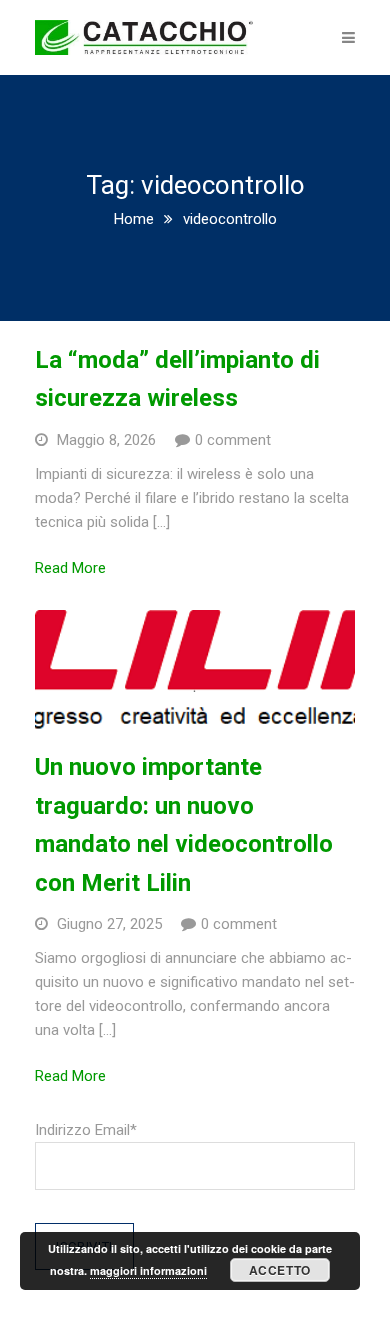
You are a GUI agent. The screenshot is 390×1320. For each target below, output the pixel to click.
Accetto (280, 1270)
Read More (70, 568)
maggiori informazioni (148, 1270)
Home (134, 219)
